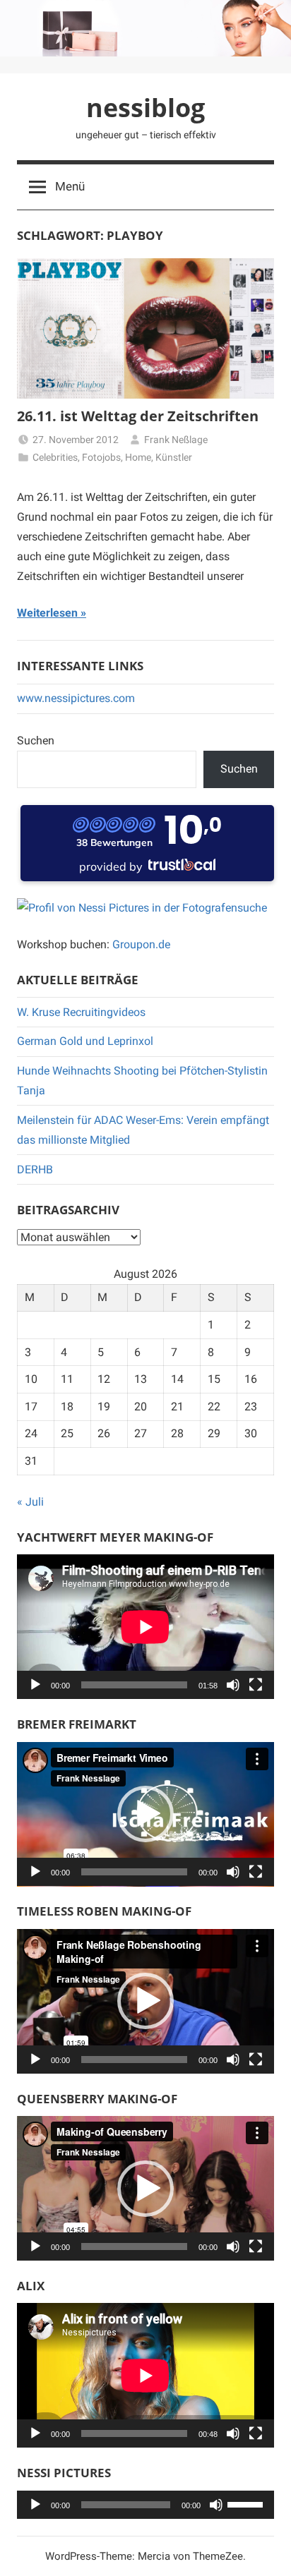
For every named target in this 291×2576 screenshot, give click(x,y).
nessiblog (145, 108)
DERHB (35, 1169)
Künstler (174, 457)
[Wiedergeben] (35, 1685)
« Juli (30, 1502)
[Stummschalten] (233, 1685)
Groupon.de (141, 944)
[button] (145, 1814)
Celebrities (55, 457)
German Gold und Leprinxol (85, 1041)
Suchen (36, 740)
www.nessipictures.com (76, 698)
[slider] (247, 2503)
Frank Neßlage (176, 440)
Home (138, 457)
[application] (145, 1627)
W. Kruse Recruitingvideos (81, 1012)
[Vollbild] (256, 1685)
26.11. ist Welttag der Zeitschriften (138, 416)
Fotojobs (101, 457)
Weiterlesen (47, 613)
